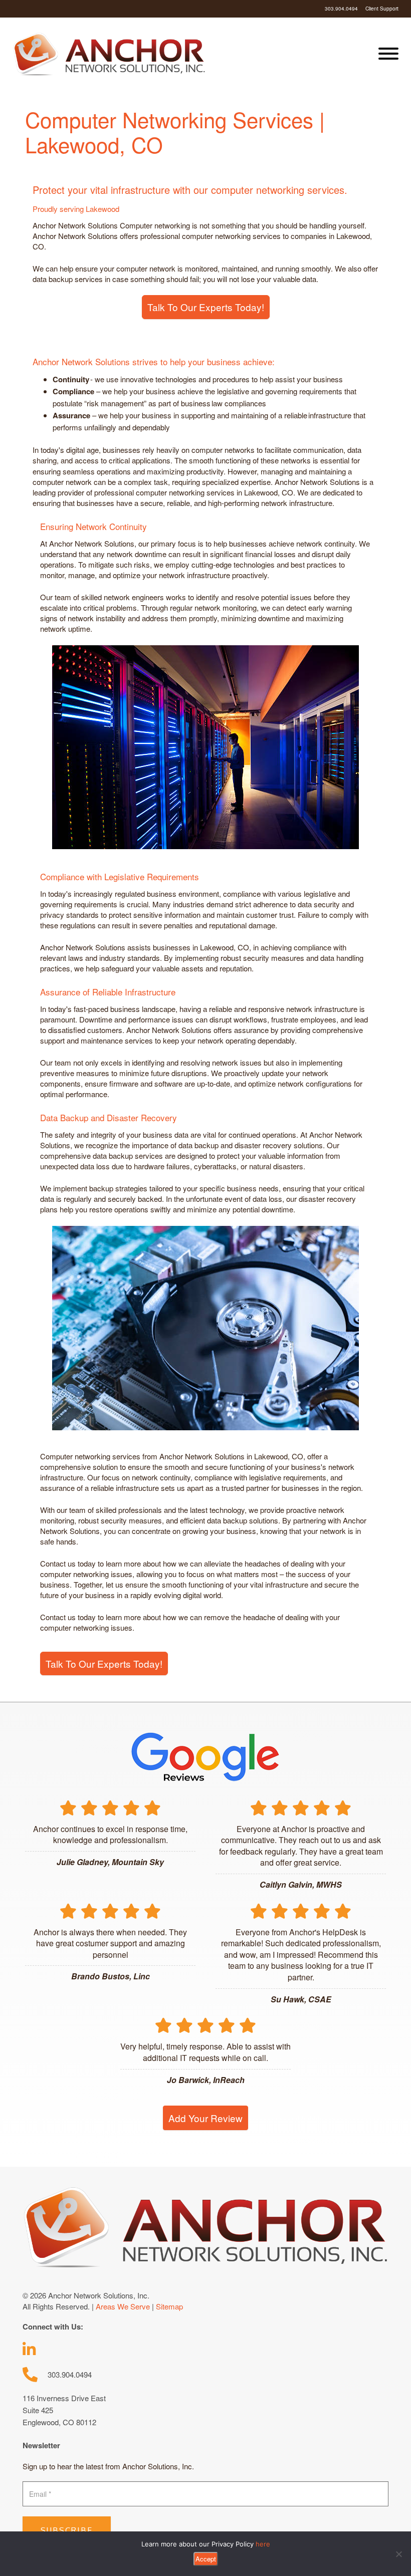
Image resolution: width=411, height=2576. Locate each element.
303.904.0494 (341, 9)
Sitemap (169, 2306)
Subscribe (67, 2530)
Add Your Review (205, 2118)
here (263, 2544)
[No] (398, 2554)
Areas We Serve (123, 2306)
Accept (206, 2559)
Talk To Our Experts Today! (206, 307)
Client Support (382, 9)
